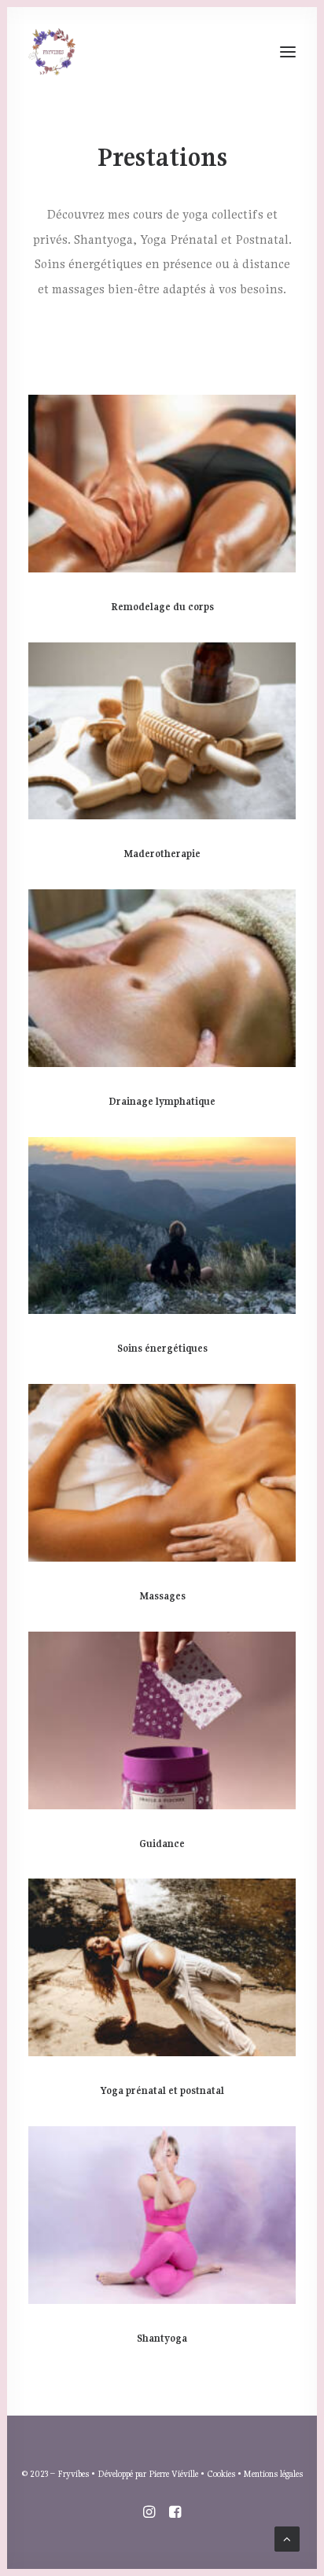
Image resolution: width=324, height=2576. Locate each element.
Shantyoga (162, 2338)
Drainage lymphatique (162, 1101)
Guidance (162, 1844)
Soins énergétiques (162, 1348)
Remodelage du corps (162, 607)
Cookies (221, 2473)
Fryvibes (73, 2473)
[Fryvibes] (52, 52)
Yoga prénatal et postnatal (162, 2090)
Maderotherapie (162, 854)
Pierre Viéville (173, 2473)
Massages (162, 1596)
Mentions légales (273, 2473)
